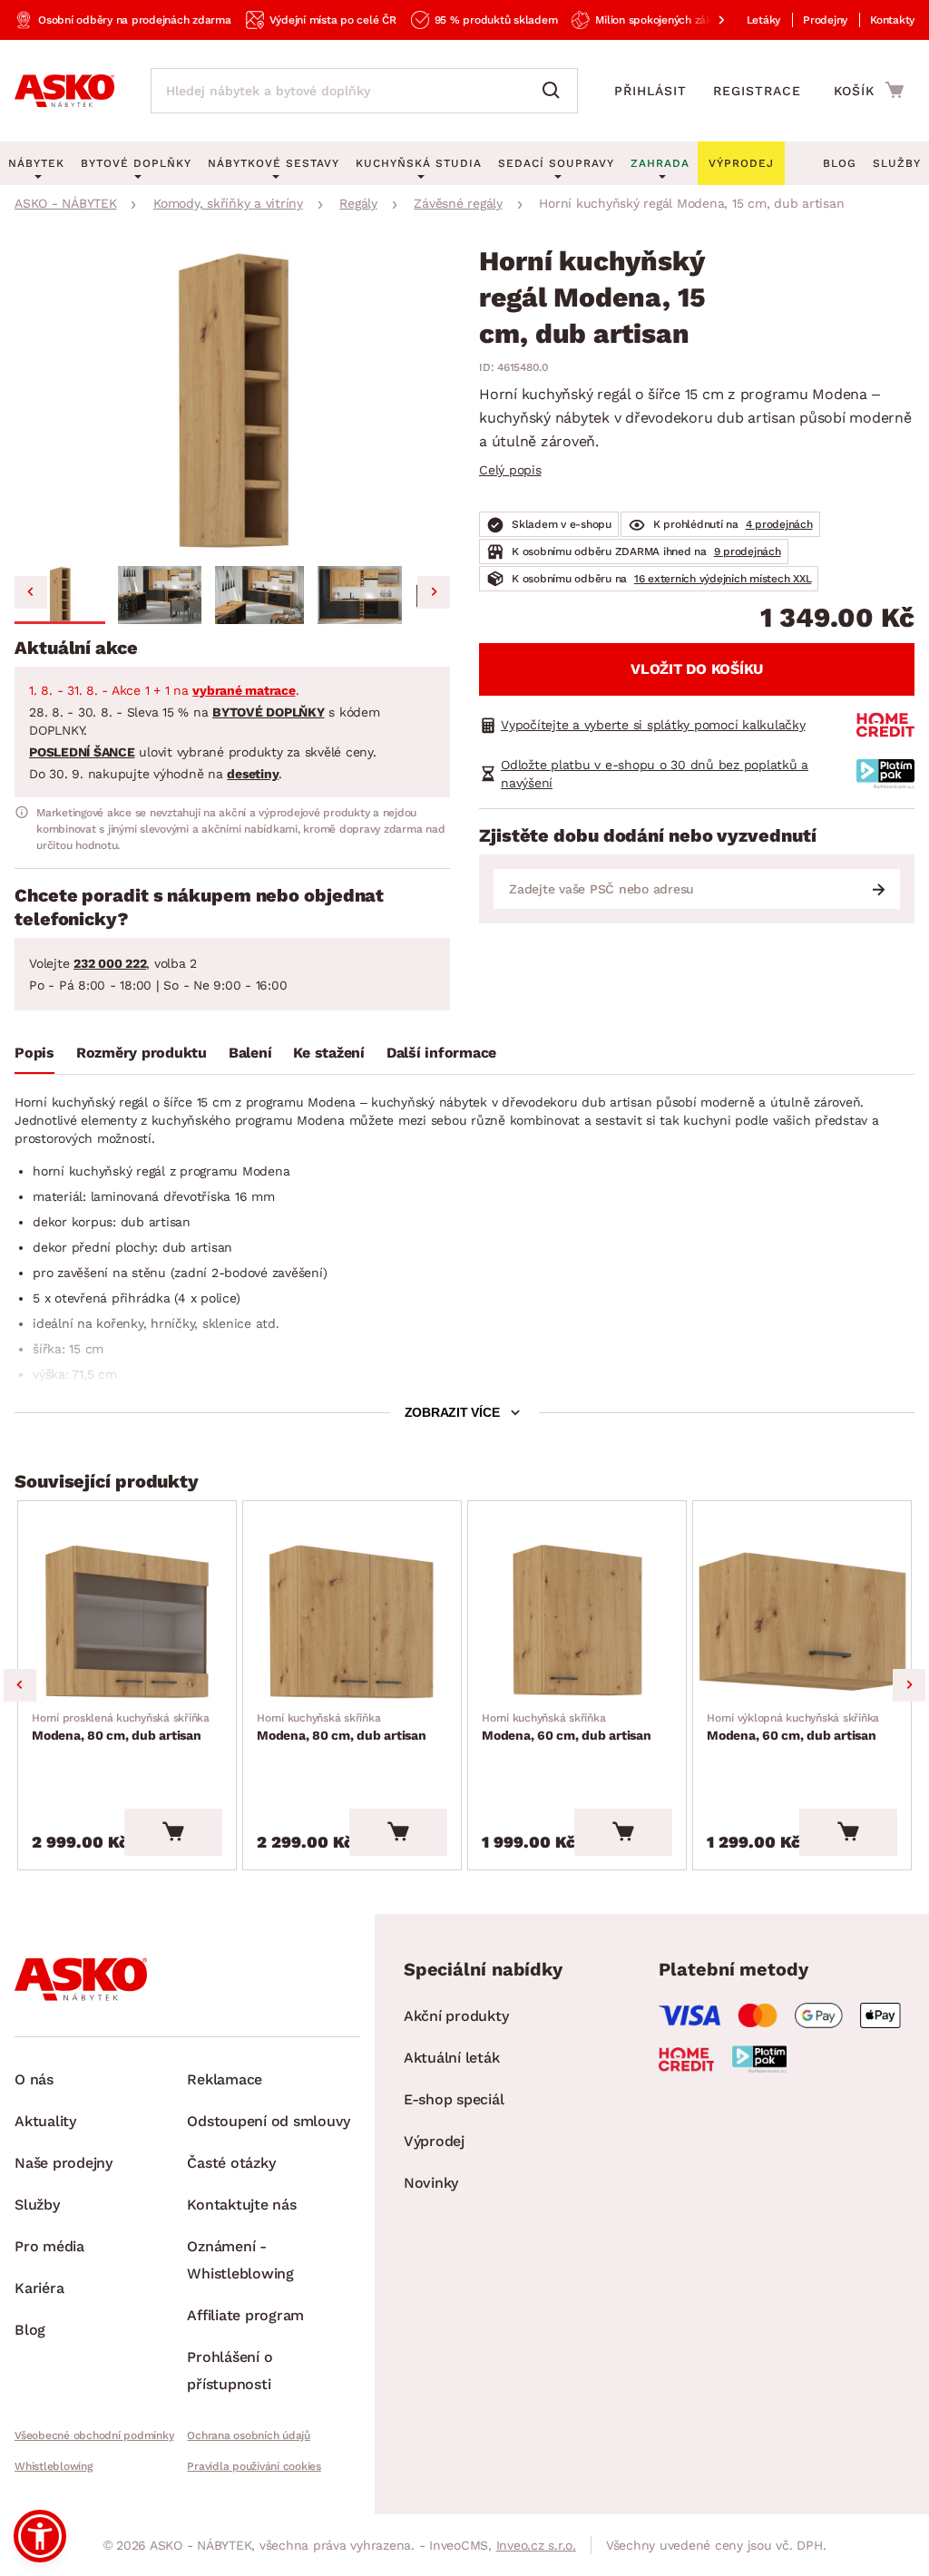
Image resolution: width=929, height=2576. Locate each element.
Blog (840, 163)
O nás (34, 2079)
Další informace (441, 1053)
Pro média (49, 2246)
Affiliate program (245, 2315)
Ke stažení (329, 1053)
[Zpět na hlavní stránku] (64, 91)
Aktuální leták (452, 2058)
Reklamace (225, 2079)
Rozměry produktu (142, 1053)
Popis (34, 1053)
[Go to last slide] (31, 592)
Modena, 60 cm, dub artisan (567, 1727)
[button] (60, 595)
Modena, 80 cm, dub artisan (121, 1727)
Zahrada (660, 163)
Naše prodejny (64, 2163)
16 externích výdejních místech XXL (723, 579)
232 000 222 (110, 963)
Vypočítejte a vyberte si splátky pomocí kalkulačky (653, 725)
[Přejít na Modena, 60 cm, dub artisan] (577, 1622)
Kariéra (39, 2288)
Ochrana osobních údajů (249, 2435)
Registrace (757, 91)
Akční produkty (456, 2016)
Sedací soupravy (556, 163)
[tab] (34, 1057)
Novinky (431, 2183)
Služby (897, 163)
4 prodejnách (779, 524)
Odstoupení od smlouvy (269, 2121)
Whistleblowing (54, 2466)
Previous (20, 1685)
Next (909, 1685)
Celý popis (510, 470)
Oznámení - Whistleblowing (240, 2260)
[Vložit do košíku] (173, 1832)
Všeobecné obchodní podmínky (94, 2435)
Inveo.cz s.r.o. (536, 2545)
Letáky (764, 20)
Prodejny (825, 20)
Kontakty (892, 20)
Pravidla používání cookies (254, 2466)
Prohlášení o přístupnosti (230, 2371)
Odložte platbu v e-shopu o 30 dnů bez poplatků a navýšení (655, 774)
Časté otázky (231, 2163)
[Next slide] (434, 592)
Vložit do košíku (697, 669)
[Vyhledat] (555, 91)
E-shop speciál (454, 2099)
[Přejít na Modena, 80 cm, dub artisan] (127, 1622)
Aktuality (45, 2121)
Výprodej (434, 2141)
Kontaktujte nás (241, 2205)
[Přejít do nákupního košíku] (869, 90)
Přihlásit (650, 91)
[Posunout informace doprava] (707, 20)
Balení (250, 1053)
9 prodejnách (748, 551)
